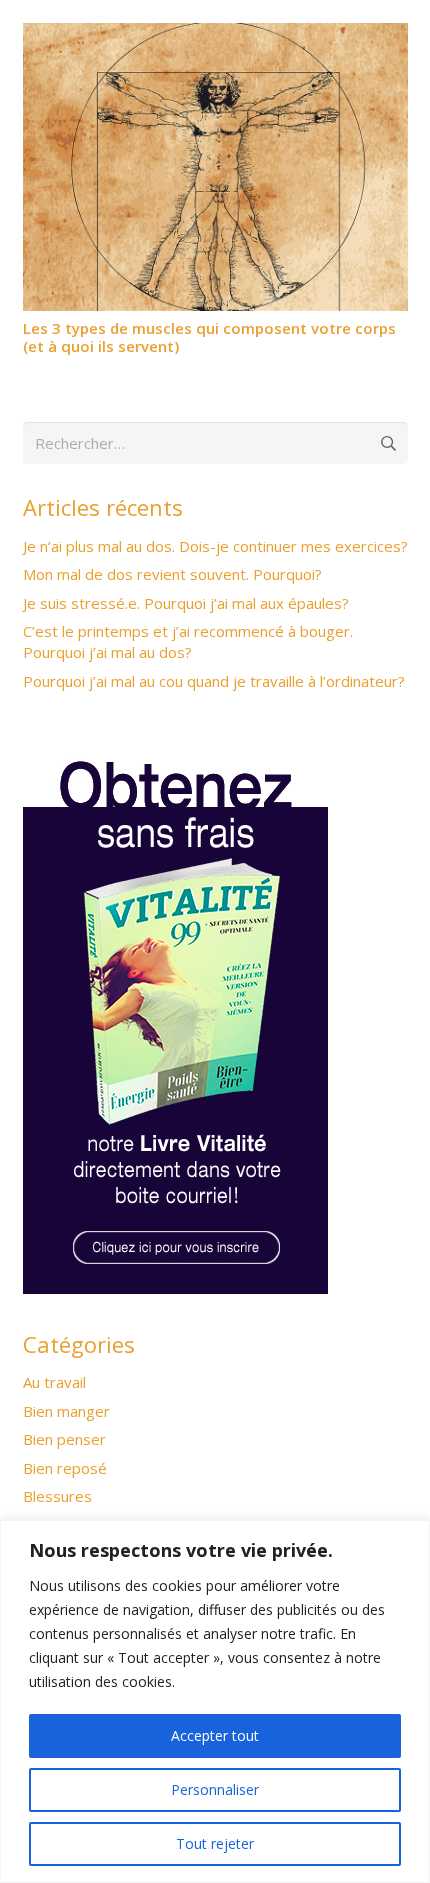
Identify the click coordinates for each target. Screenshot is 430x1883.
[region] (215, 1701)
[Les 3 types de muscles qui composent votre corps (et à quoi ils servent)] (215, 35)
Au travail (54, 1382)
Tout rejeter (215, 1843)
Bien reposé (65, 1468)
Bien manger (66, 1411)
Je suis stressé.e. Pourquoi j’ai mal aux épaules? (186, 603)
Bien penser (64, 1439)
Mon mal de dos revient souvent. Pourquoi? (172, 574)
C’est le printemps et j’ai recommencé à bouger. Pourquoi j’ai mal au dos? (188, 641)
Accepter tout (215, 1735)
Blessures (57, 1496)
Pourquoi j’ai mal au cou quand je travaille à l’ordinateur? (214, 681)
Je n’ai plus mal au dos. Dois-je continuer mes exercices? (215, 546)
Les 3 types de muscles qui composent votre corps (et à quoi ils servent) (209, 337)
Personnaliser (215, 1789)
